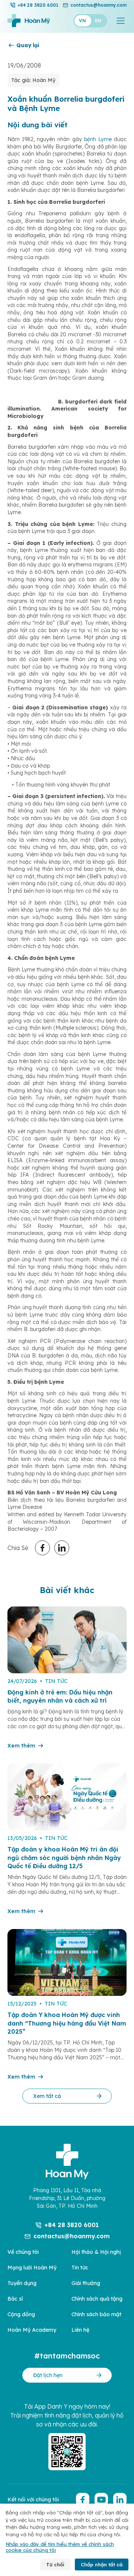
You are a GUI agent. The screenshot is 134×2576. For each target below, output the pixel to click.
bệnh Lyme (98, 139)
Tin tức (80, 2268)
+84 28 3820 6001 (38, 5)
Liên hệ (80, 2330)
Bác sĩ (15, 2299)
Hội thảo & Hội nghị (96, 2252)
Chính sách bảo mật (96, 2314)
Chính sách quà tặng (97, 2299)
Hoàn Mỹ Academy (32, 2330)
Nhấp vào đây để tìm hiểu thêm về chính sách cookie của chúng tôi (60, 2547)
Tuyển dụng (22, 2283)
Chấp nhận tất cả (102, 2564)
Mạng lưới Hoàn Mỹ (32, 2268)
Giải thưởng (86, 2283)
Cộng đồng (21, 2314)
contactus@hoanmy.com (98, 5)
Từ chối (55, 2564)
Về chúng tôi (23, 2252)
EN (98, 21)
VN (82, 21)
